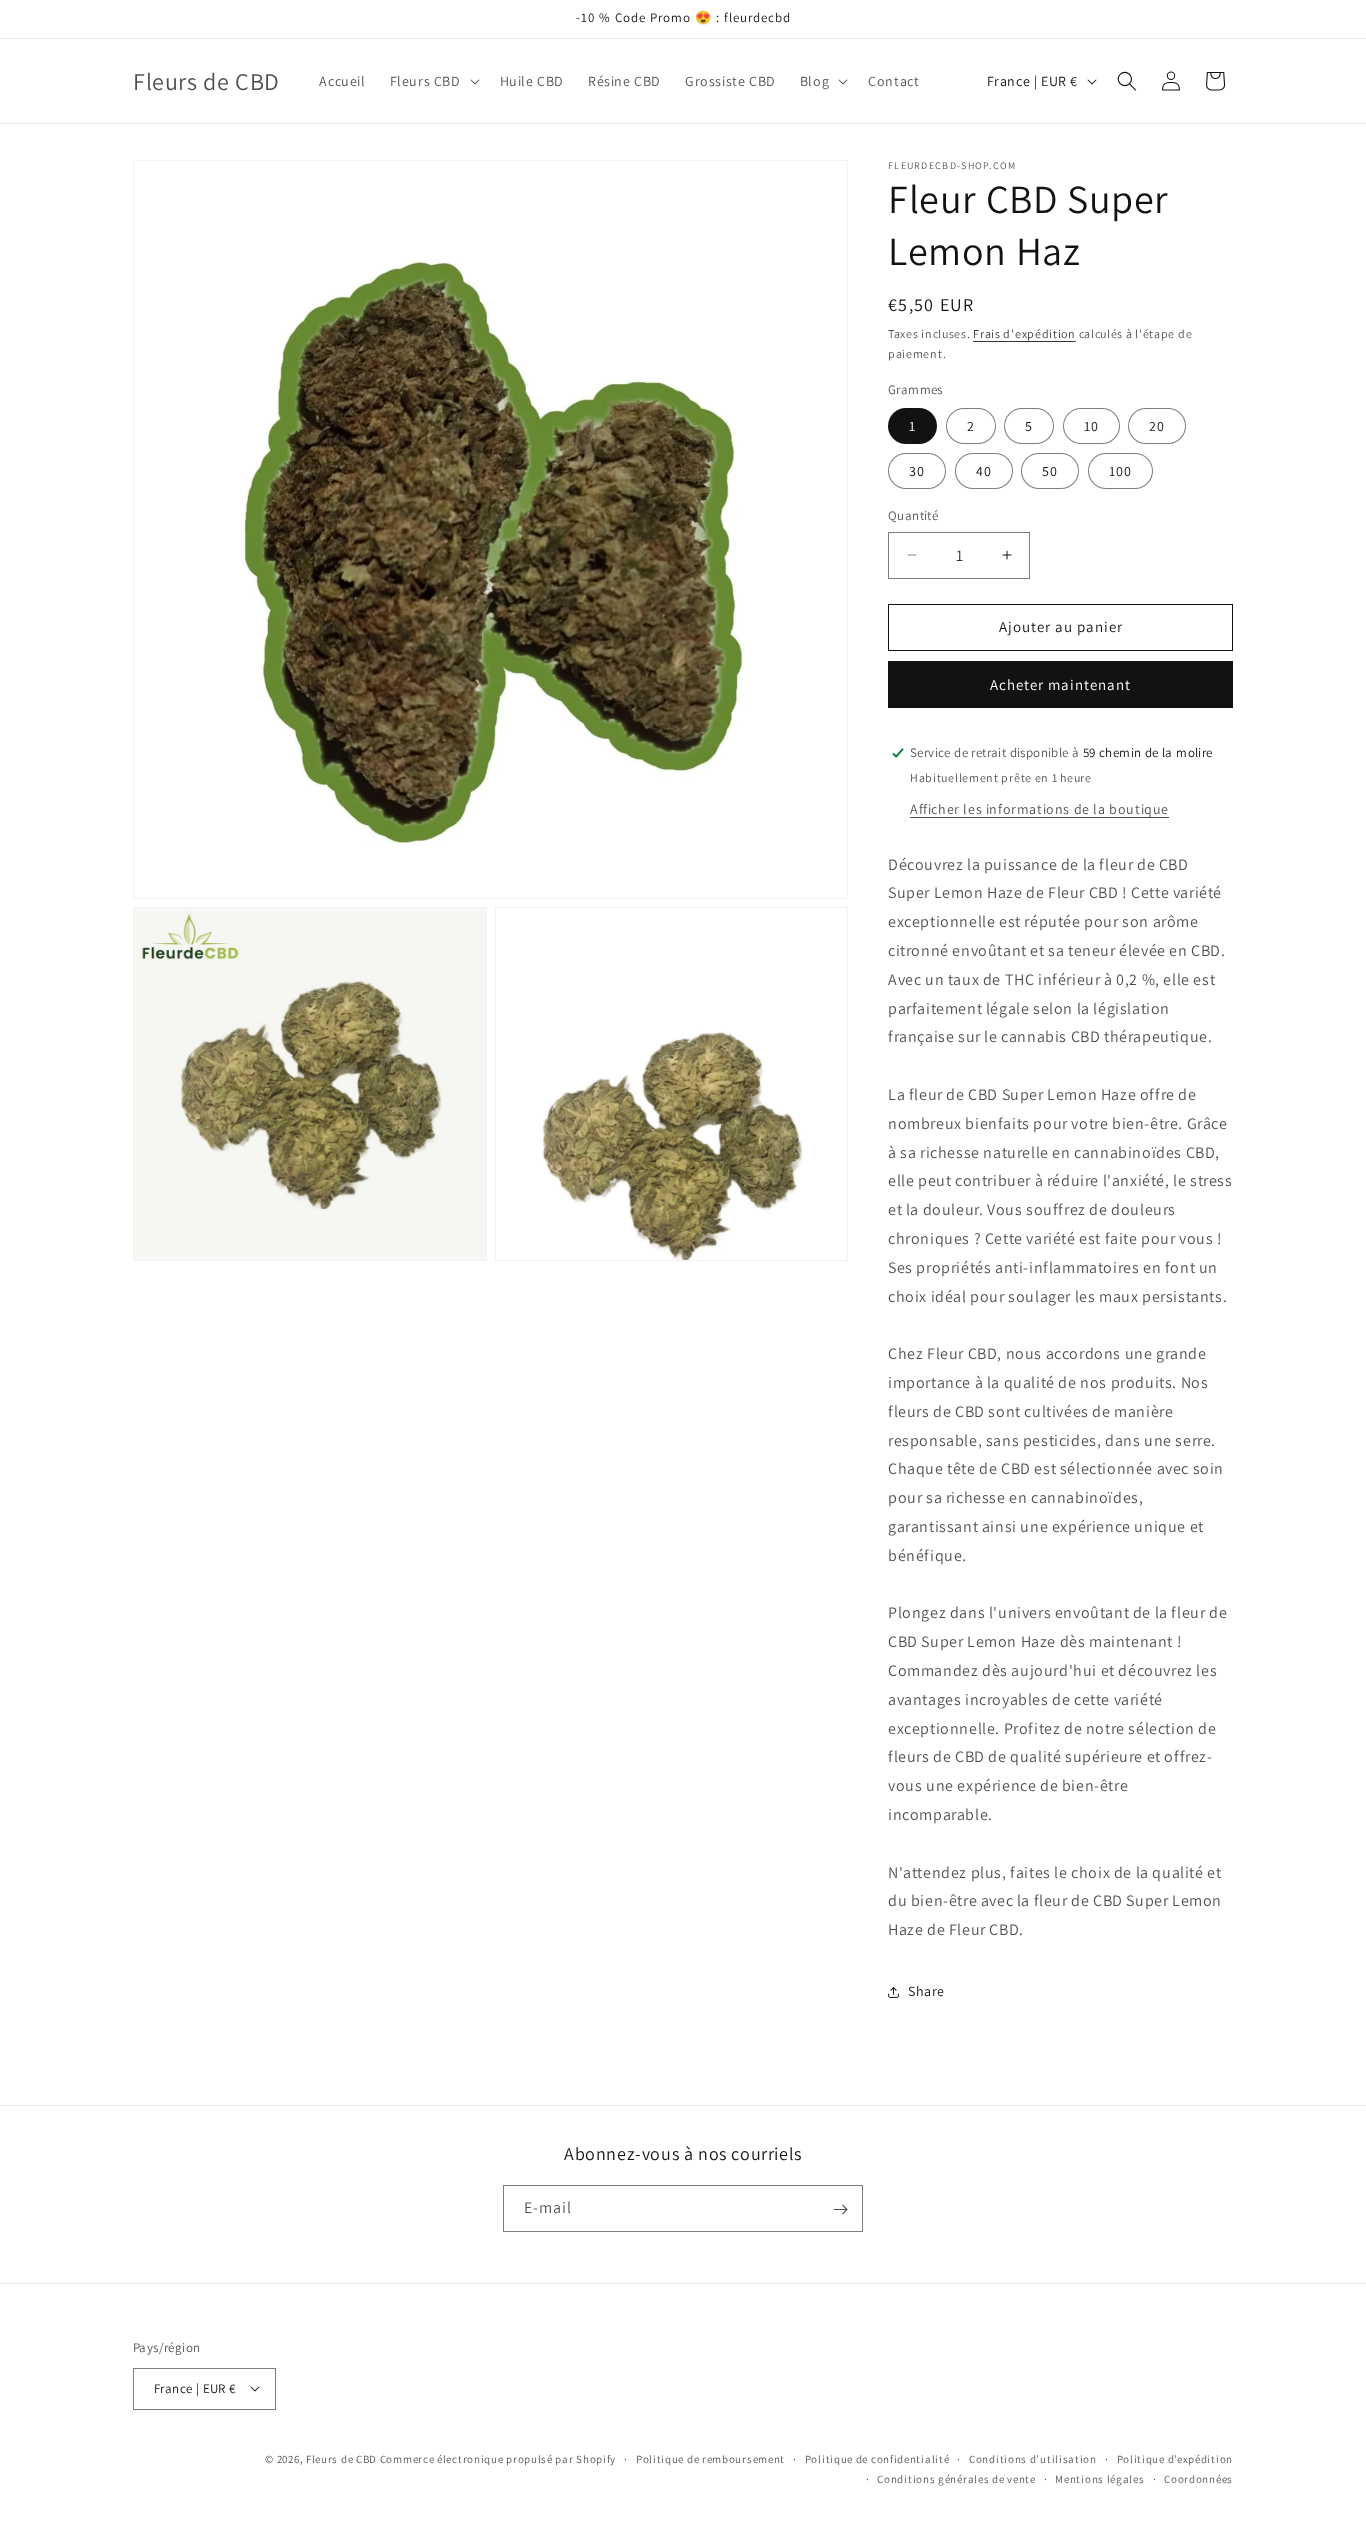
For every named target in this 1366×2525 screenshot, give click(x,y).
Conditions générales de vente (956, 2478)
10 (1091, 426)
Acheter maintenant (1060, 684)
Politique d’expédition (1175, 2458)
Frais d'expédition (1024, 333)
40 (984, 471)
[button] (433, 81)
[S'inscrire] (840, 2209)
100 (1120, 471)
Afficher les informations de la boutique (1039, 809)
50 (1050, 471)
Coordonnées (1198, 2478)
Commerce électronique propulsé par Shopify (498, 2458)
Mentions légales (1099, 2478)
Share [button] (926, 1991)
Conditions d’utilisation (1033, 2458)
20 (1157, 426)
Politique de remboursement (710, 2458)
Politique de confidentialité (877, 2458)
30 (917, 471)
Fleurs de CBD (343, 2458)
